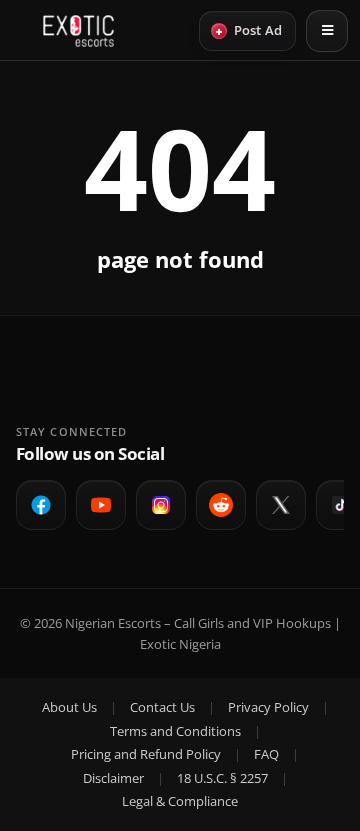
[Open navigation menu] (327, 31)
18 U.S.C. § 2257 (222, 778)
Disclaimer (113, 778)
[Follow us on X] (281, 505)
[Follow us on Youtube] (101, 505)
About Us (69, 707)
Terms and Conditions (175, 731)
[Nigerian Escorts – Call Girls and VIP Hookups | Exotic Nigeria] (78, 31)
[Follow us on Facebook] (41, 505)
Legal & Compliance (180, 801)
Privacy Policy (268, 707)
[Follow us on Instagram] (161, 505)
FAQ (266, 754)
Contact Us (162, 707)
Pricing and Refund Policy (146, 754)
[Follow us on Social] (221, 505)
